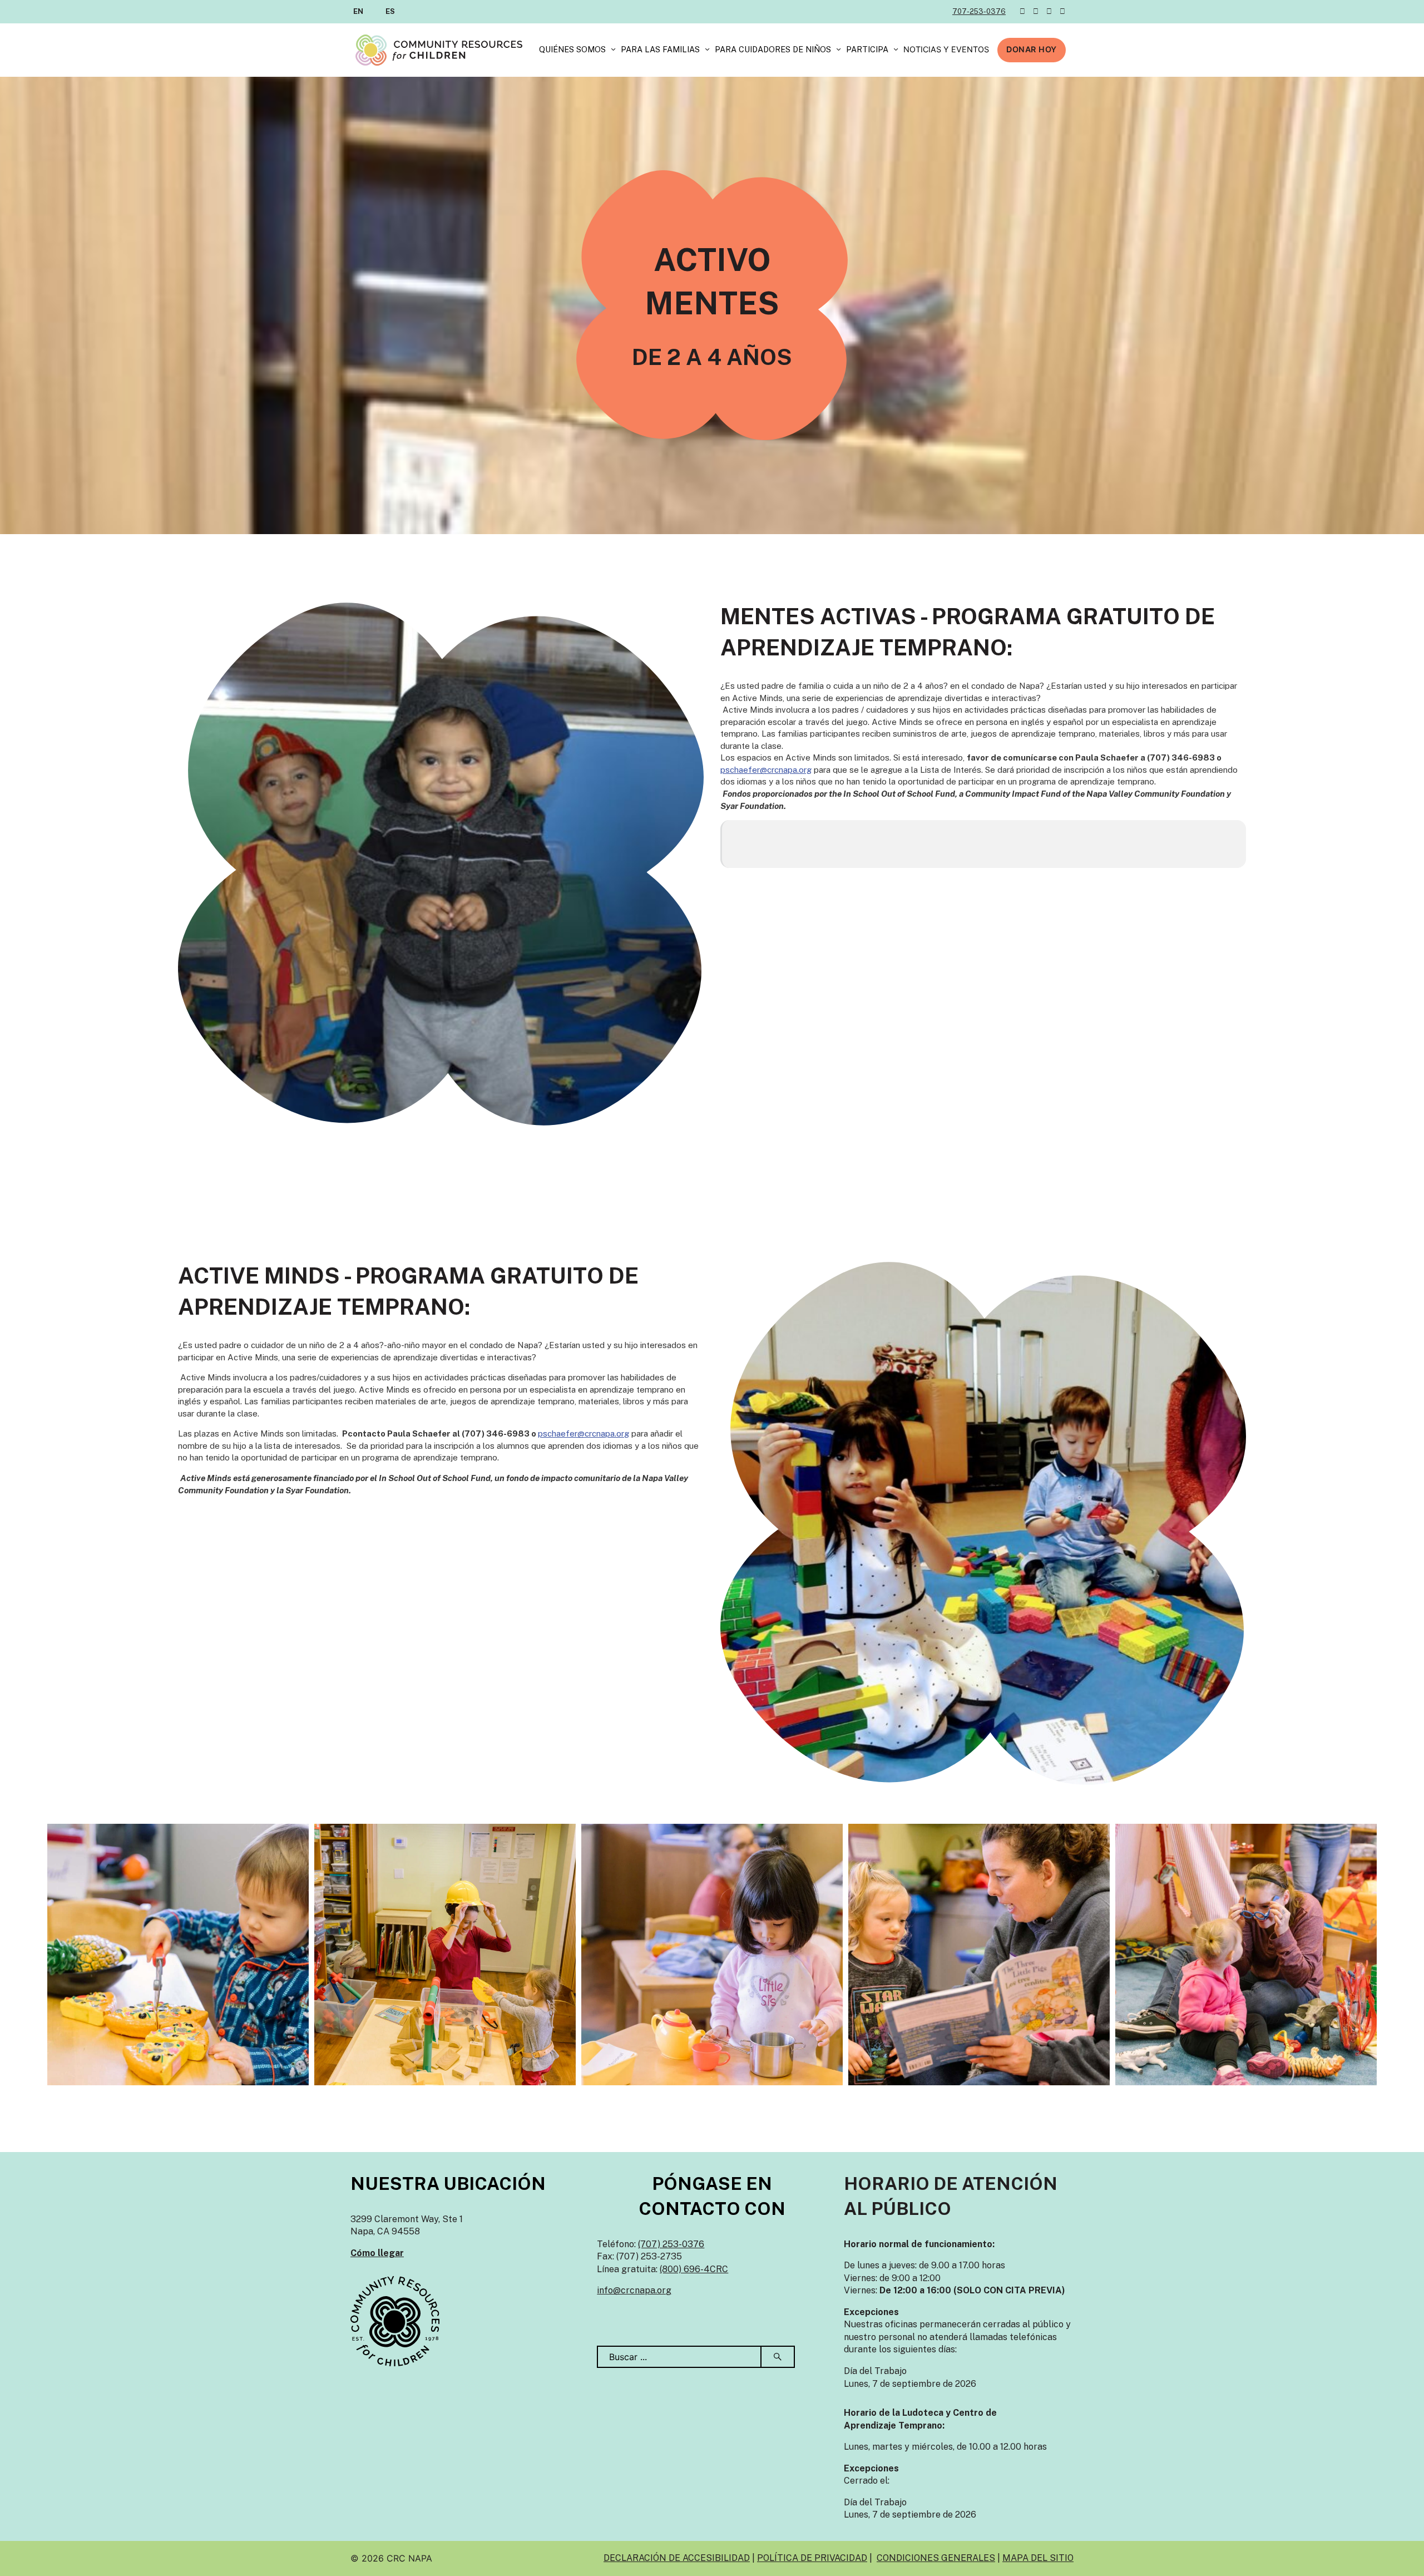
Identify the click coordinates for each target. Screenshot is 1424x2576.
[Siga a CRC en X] (1022, 11)
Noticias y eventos (946, 49)
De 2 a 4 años (712, 357)
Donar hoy (1032, 49)
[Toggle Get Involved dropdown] (896, 50)
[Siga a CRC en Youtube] (1062, 11)
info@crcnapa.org (634, 2290)
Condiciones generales (936, 2558)
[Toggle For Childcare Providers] (839, 50)
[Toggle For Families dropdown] (707, 50)
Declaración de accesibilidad (677, 2558)
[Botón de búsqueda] (778, 2357)
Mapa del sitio (1038, 2558)
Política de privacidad (812, 2558)
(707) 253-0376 (671, 2244)
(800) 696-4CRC (694, 2269)
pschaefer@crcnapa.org (766, 770)
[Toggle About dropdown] (613, 50)
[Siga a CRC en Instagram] (1049, 11)
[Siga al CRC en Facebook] (1036, 11)
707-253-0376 (979, 11)
